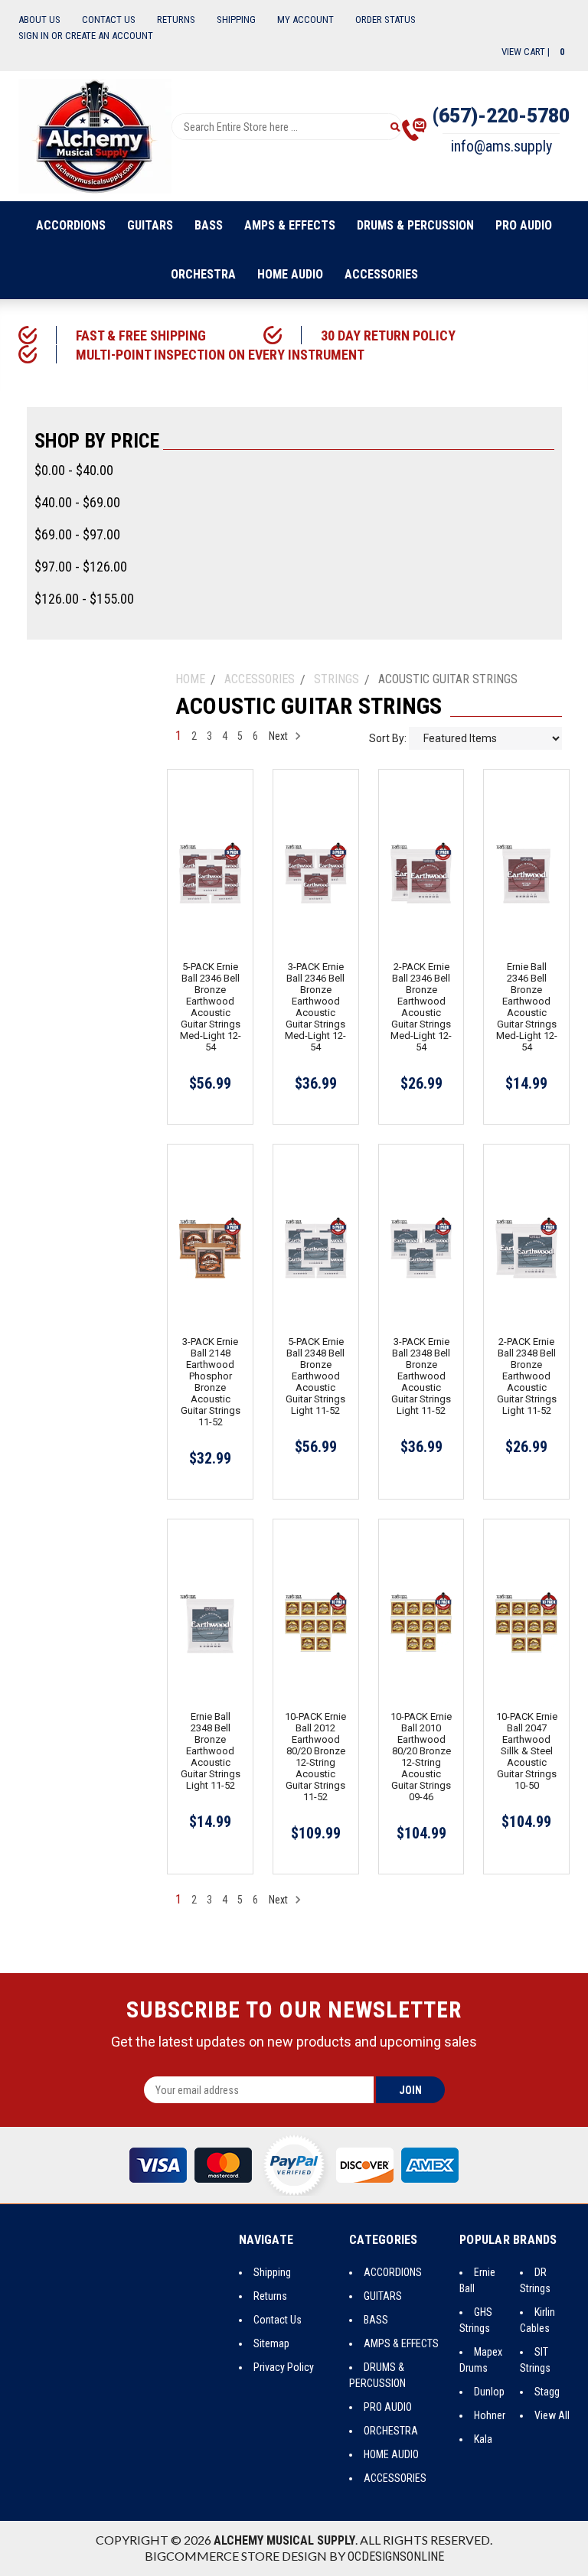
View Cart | (533, 52)
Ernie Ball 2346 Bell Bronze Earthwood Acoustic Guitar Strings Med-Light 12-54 (527, 1007)
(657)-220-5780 (501, 116)
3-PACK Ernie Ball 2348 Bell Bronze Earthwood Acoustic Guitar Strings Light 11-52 (421, 1376)
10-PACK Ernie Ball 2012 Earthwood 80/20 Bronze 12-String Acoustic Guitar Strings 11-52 (315, 1757)
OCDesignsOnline (396, 2556)
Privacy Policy (284, 2367)
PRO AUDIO (524, 225)
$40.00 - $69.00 (77, 502)
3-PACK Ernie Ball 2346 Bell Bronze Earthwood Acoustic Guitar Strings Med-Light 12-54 (315, 1007)
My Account (305, 20)
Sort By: (388, 738)
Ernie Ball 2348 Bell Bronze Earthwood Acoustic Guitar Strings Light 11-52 (211, 1751)
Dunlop (489, 2392)
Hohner (490, 2415)
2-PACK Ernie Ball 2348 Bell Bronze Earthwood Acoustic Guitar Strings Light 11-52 (527, 1376)
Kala (483, 2439)
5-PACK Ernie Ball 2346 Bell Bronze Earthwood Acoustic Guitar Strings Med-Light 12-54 (211, 1007)
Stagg (547, 2392)
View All (552, 2415)
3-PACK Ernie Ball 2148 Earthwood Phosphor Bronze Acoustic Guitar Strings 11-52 (211, 1382)
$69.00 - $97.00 (77, 534)
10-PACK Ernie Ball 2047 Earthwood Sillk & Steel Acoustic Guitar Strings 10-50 (527, 1751)
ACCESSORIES (381, 274)
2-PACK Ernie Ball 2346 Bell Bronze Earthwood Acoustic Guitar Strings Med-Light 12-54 (421, 1007)
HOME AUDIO (290, 274)
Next (279, 736)
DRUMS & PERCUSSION (415, 225)
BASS (209, 225)
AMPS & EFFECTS (290, 225)
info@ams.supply (501, 146)
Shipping (236, 20)
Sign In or (41, 36)
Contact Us (109, 20)
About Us (39, 20)
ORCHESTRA (203, 274)
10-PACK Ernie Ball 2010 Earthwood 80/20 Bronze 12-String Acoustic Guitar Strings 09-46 (421, 1757)
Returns (176, 20)
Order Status (385, 20)
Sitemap (271, 2343)
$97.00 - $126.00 (81, 567)
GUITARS (150, 225)
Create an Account (109, 36)
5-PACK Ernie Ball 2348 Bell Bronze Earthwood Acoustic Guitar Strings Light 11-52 (315, 1376)
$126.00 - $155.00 (84, 599)
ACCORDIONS (71, 225)
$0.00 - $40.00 (74, 470)
